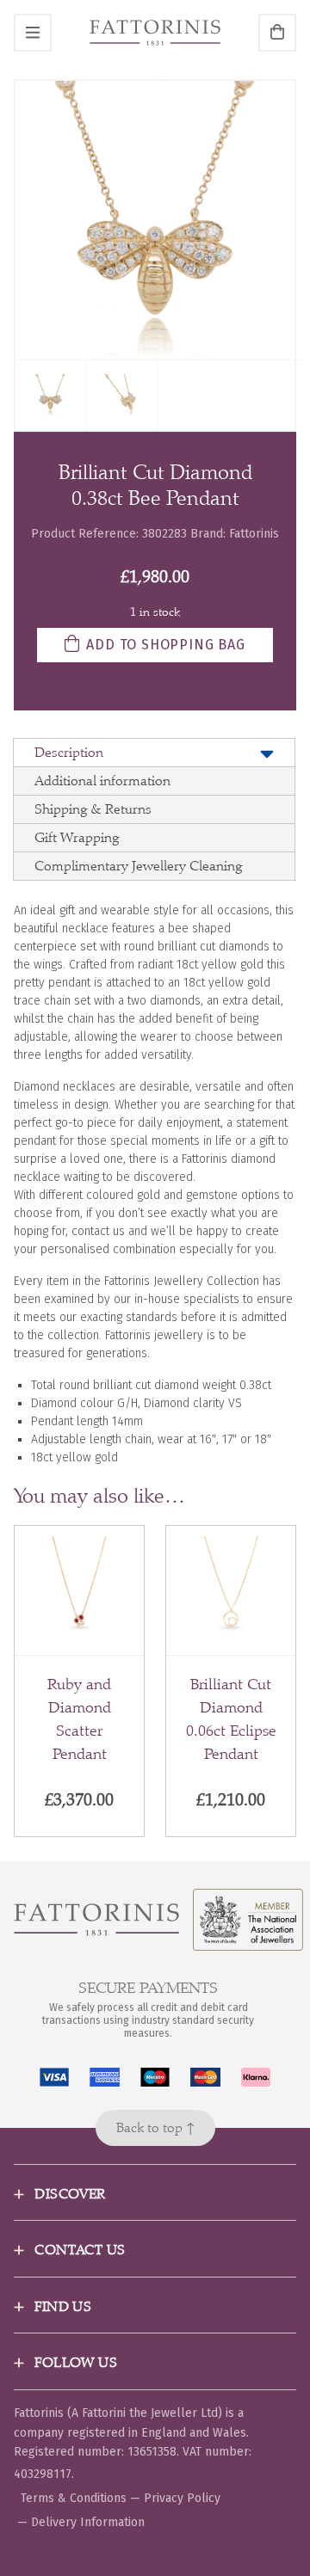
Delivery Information (88, 2522)
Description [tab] (69, 752)
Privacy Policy (182, 2498)
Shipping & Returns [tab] (93, 809)
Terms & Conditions (74, 2498)
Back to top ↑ (155, 2127)
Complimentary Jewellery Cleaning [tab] (138, 866)
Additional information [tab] (102, 781)
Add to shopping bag (165, 645)
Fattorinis (254, 534)
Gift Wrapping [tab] (77, 837)
